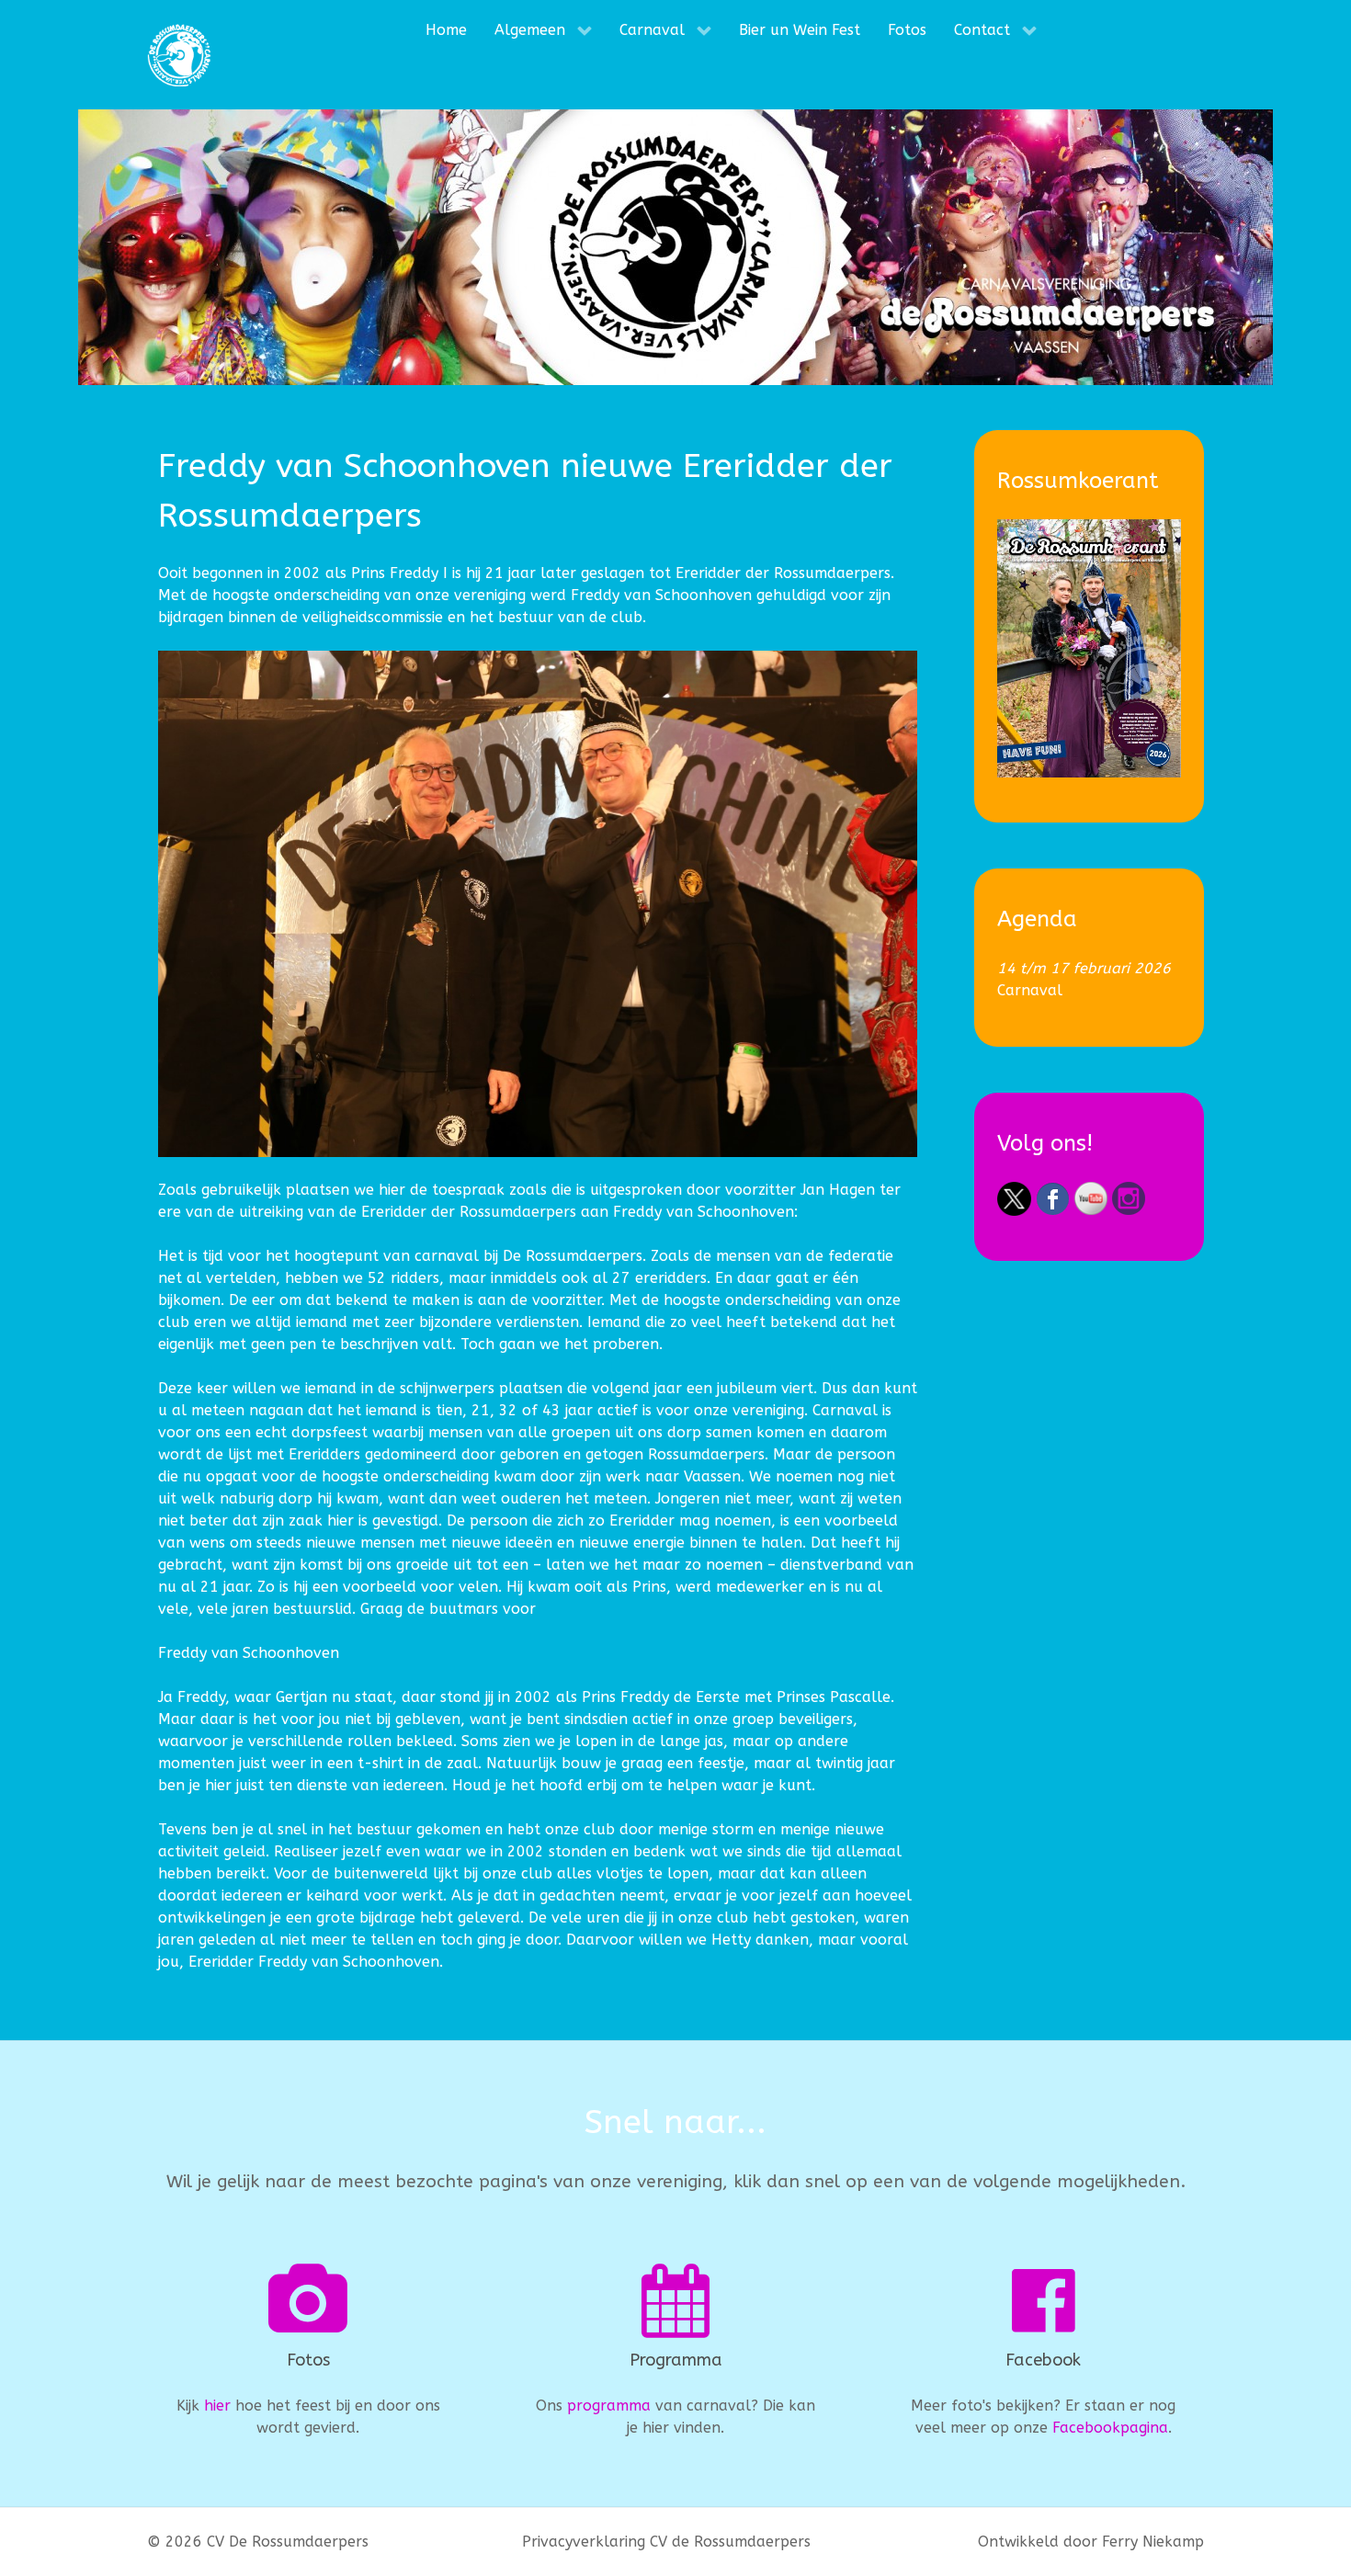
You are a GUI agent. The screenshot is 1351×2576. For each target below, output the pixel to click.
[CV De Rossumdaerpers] (179, 55)
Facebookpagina (1110, 2428)
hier (217, 2406)
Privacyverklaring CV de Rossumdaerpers (666, 2542)
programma (609, 2406)
